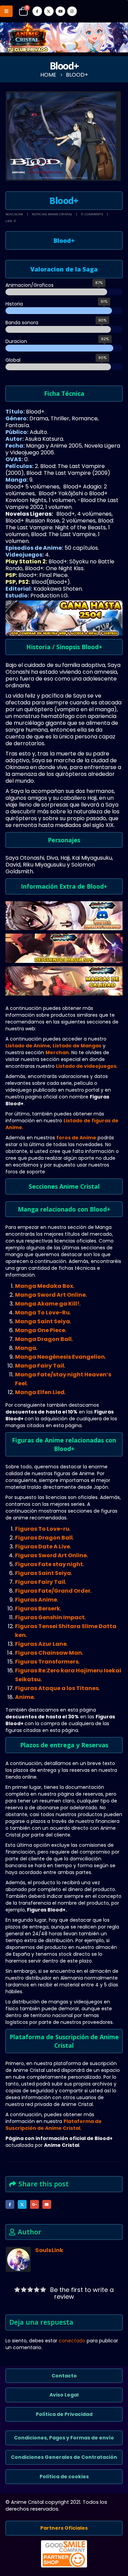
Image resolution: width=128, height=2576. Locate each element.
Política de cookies (64, 2477)
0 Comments (92, 214)
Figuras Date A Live (42, 1547)
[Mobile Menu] (6, 11)
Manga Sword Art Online (50, 1295)
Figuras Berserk (38, 1609)
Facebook (10, 2204)
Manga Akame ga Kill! (47, 1304)
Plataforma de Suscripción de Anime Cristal (54, 2125)
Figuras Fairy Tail (40, 1582)
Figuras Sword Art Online (51, 1555)
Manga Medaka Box (44, 1286)
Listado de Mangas (77, 1046)
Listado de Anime (28, 1046)
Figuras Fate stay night (49, 1564)
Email (47, 2204)
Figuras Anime (36, 1600)
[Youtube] (60, 11)
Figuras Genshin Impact (50, 1617)
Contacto (64, 2376)
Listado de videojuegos (86, 1066)
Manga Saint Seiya (42, 1321)
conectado (72, 2341)
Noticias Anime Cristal (52, 214)
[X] (49, 11)
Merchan (57, 1052)
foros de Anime (76, 1138)
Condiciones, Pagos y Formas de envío (64, 2438)
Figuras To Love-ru (42, 1529)
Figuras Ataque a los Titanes (57, 1688)
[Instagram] (72, 11)
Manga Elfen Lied (40, 1392)
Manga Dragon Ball (43, 1339)
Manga (26, 1348)
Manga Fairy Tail (40, 1366)
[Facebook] (37, 11)
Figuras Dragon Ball (44, 1538)
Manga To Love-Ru (42, 1313)
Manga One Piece (40, 1330)
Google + (34, 2204)
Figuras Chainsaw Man (48, 1653)
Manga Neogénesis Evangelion (60, 1357)
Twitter (22, 2204)
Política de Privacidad (64, 2414)
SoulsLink (14, 214)
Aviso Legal (64, 2395)
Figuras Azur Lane (41, 1644)
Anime (24, 1697)
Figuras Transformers (47, 1662)
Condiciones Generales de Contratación (64, 2457)
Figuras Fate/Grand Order (53, 1591)
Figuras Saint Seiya (43, 1573)
